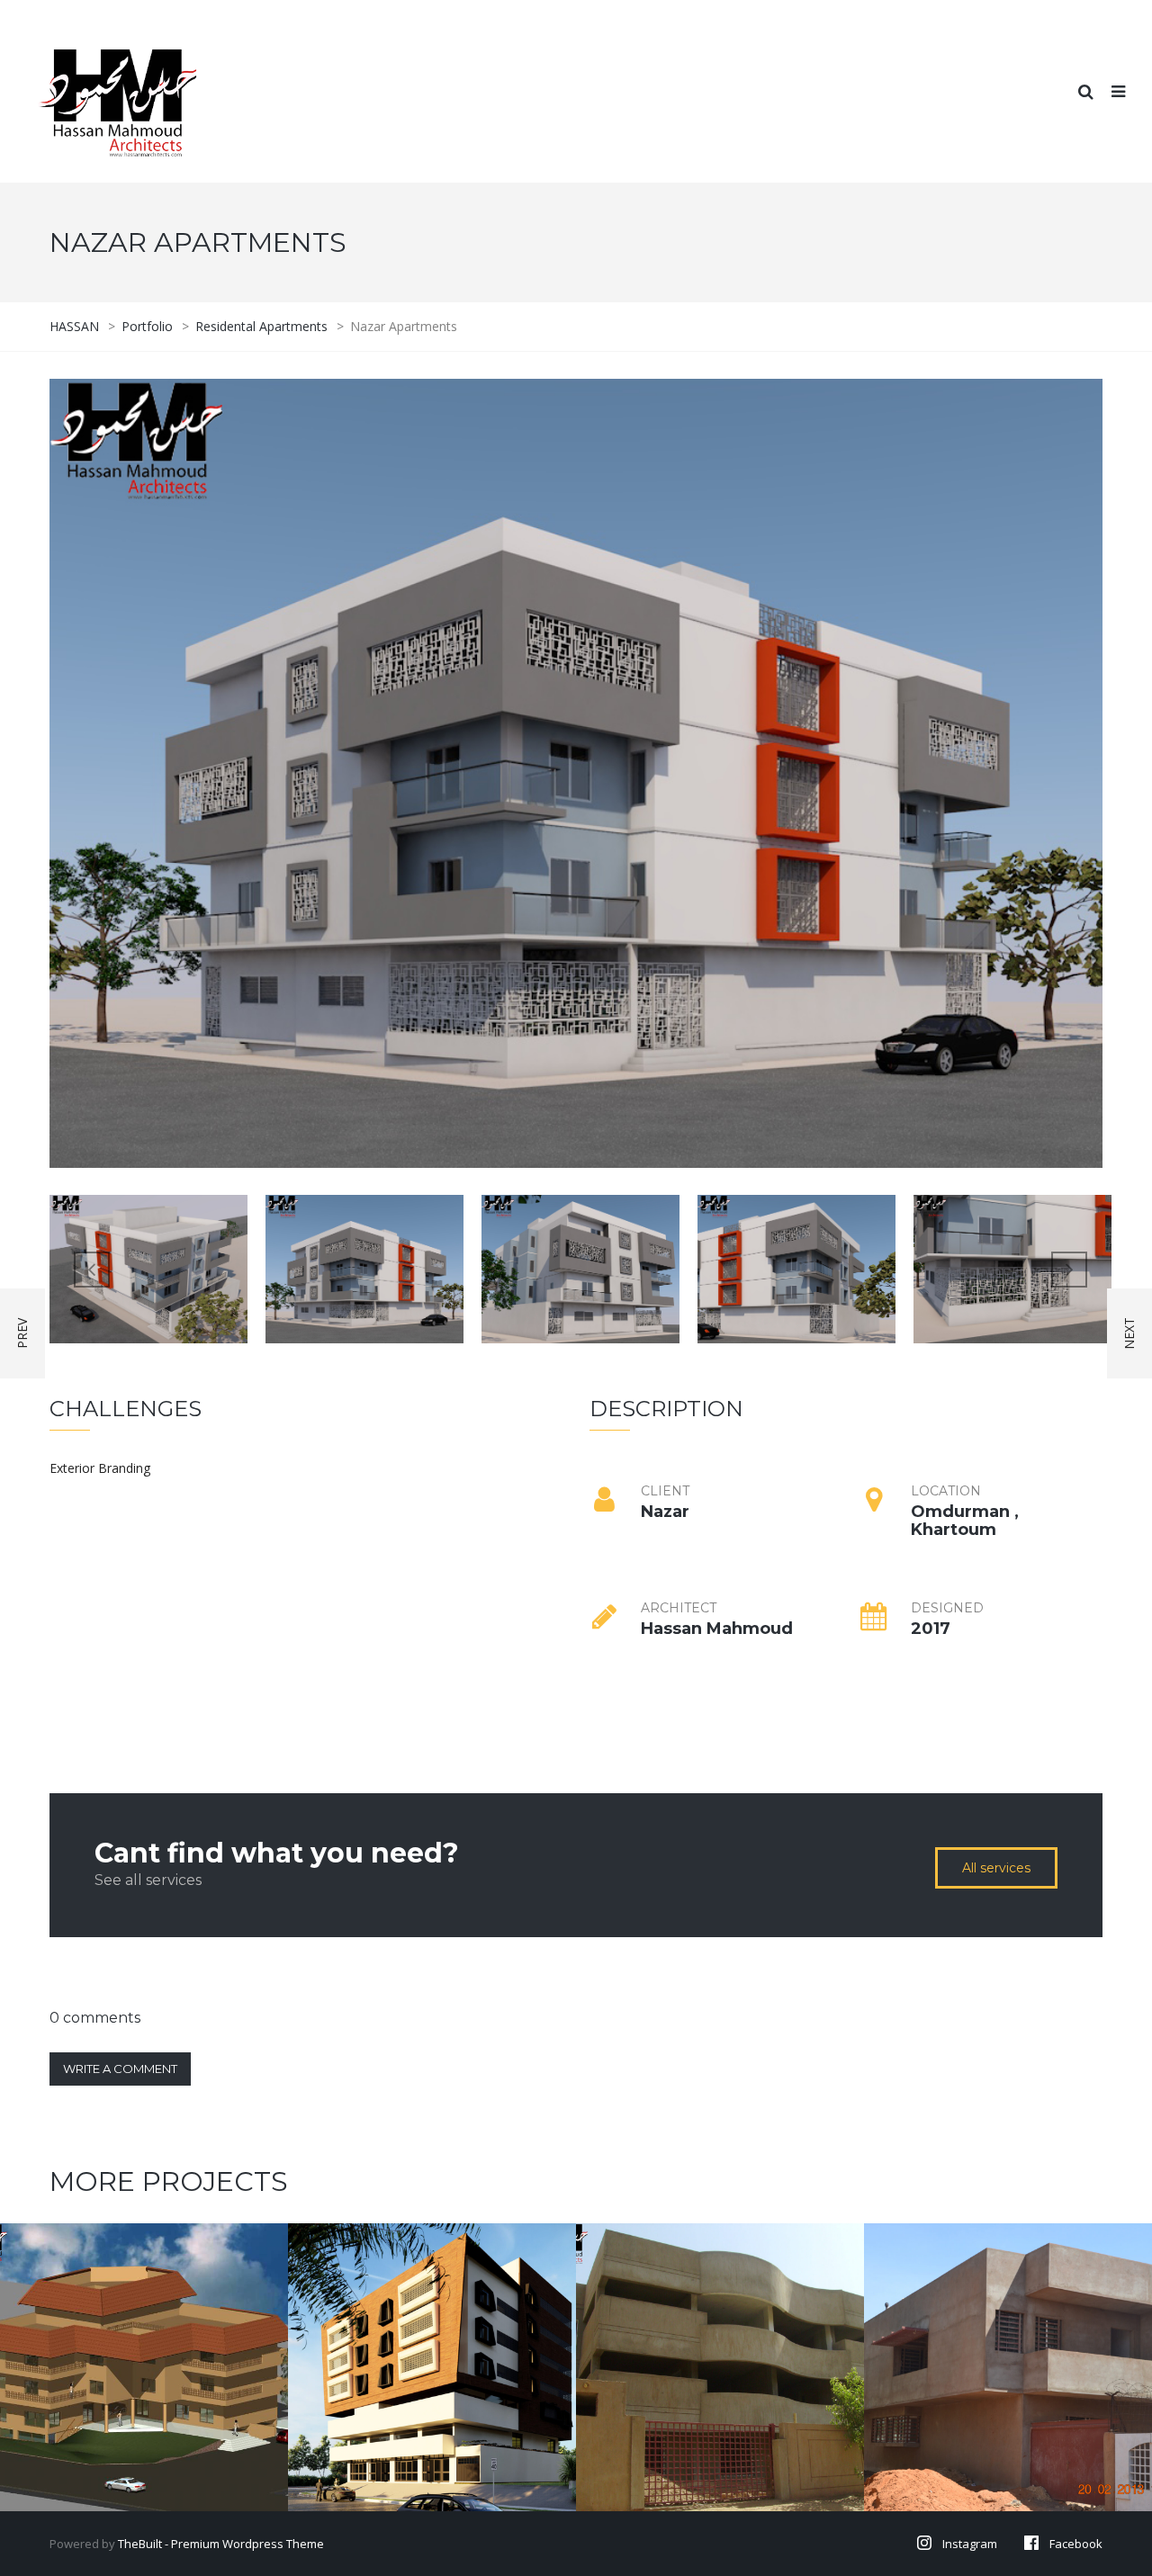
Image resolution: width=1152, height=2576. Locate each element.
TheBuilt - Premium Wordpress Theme (221, 2544)
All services (996, 1868)
